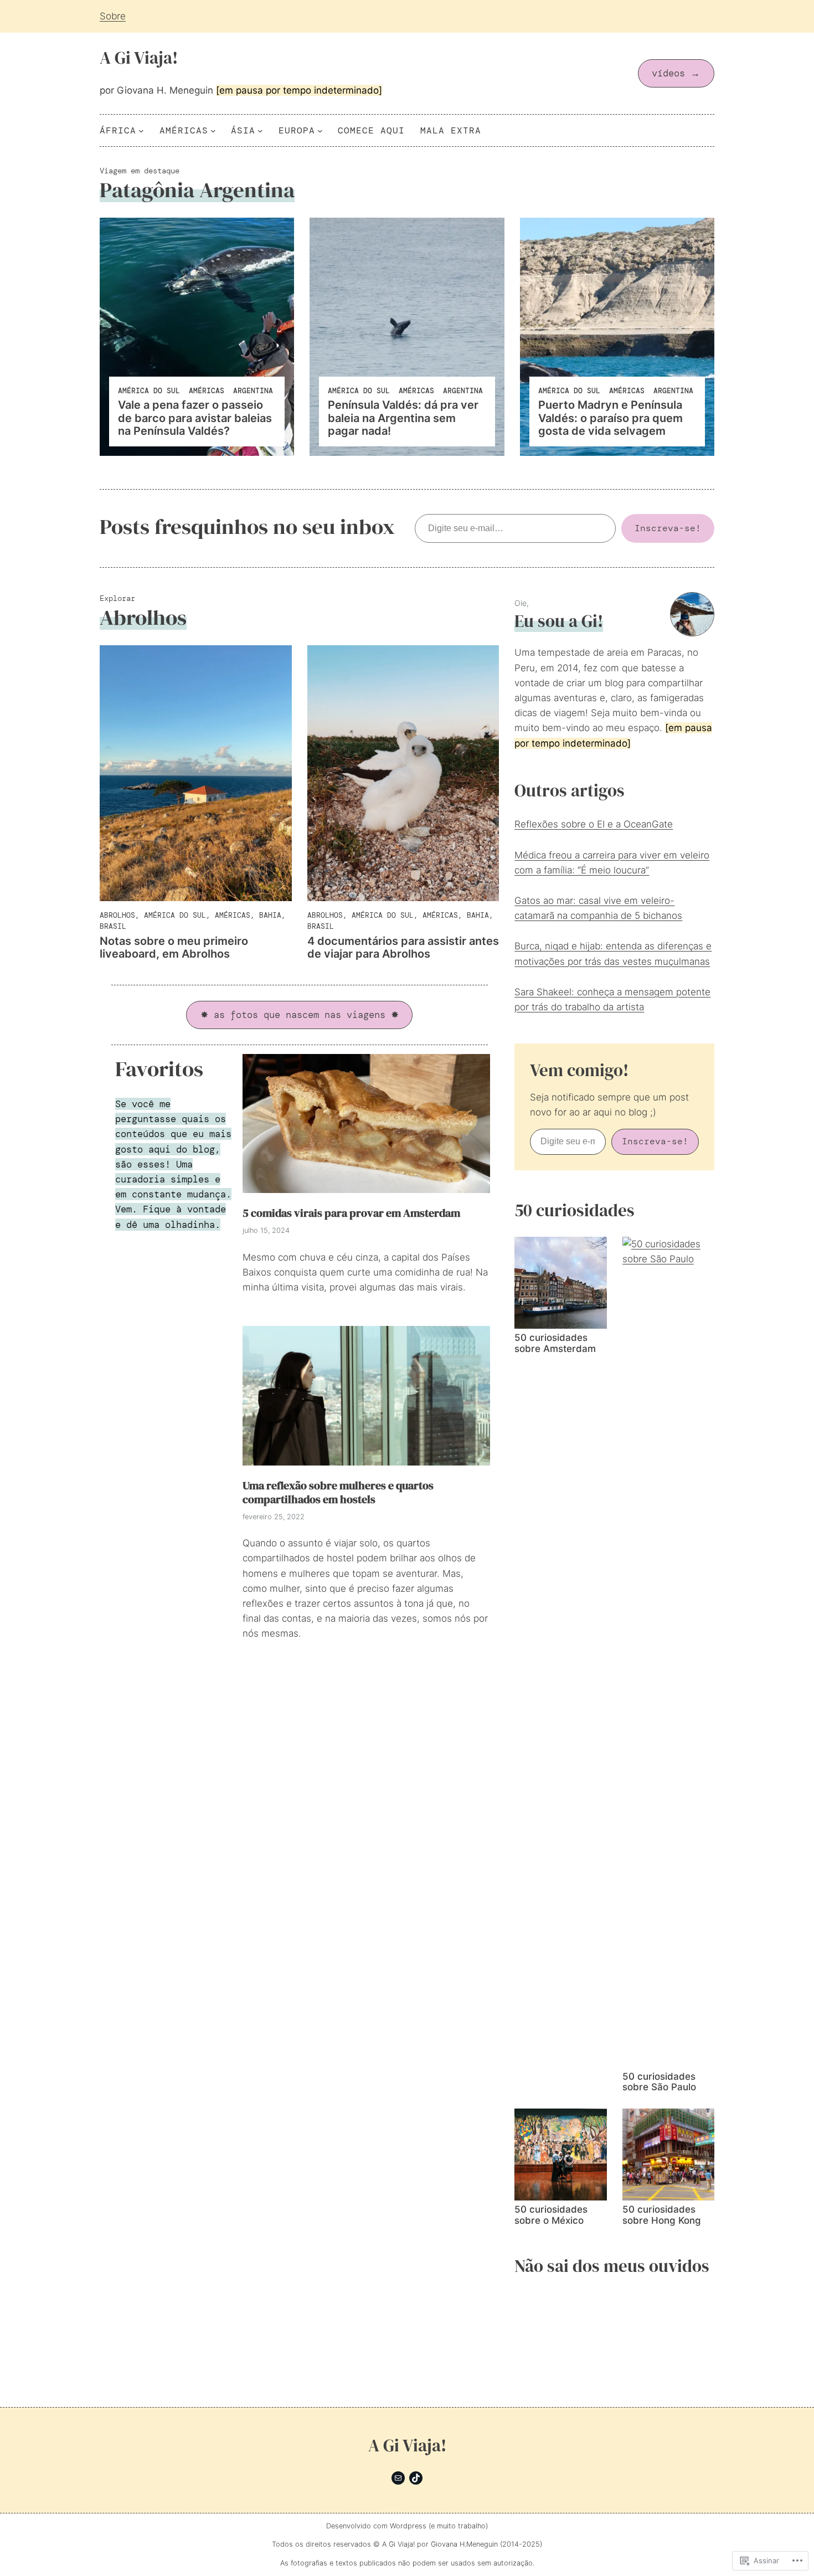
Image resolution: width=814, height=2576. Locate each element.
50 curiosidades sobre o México (551, 2215)
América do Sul (149, 391)
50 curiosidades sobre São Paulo (659, 2082)
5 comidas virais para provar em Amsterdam (351, 1214)
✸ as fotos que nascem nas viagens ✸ (300, 1015)
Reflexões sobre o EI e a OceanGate (594, 824)
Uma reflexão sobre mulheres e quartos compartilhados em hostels (338, 1493)
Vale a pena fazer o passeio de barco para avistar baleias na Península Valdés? (195, 418)
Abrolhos (117, 915)
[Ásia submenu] (260, 131)
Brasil (113, 926)
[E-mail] (398, 2478)
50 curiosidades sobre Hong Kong (662, 2215)
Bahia (270, 915)
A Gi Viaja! (139, 58)
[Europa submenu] (320, 131)
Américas (207, 391)
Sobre (113, 16)
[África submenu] (141, 131)
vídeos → (676, 73)
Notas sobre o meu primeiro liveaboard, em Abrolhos (174, 948)
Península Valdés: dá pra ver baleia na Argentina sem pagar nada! (403, 418)
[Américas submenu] (213, 131)
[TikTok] (416, 2478)
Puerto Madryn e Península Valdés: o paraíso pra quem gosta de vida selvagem (610, 418)
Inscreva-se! (668, 528)
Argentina (253, 391)
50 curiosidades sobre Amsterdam (555, 1343)
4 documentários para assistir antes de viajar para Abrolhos (403, 948)
